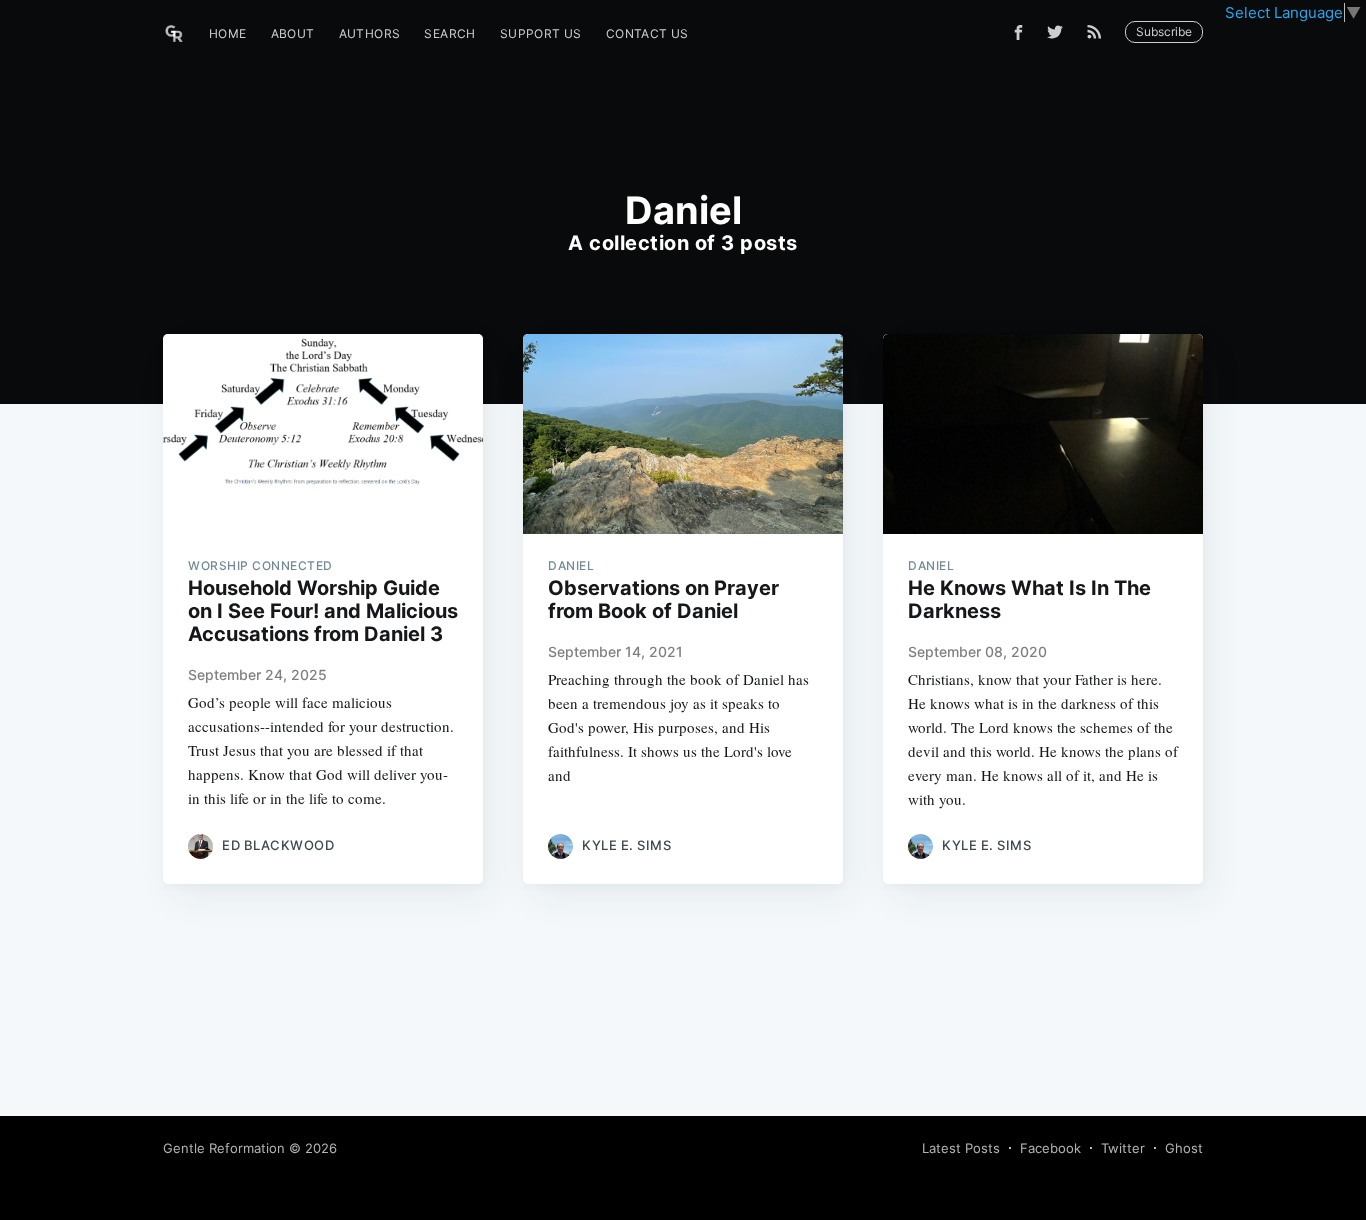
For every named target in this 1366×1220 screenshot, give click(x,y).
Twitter (1123, 1148)
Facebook (1050, 1148)
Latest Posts (961, 1148)
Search (449, 33)
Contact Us (647, 33)
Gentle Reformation (224, 1148)
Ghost (1184, 1148)
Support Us (541, 33)
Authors (370, 33)
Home (228, 33)
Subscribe (1164, 31)
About (293, 33)
